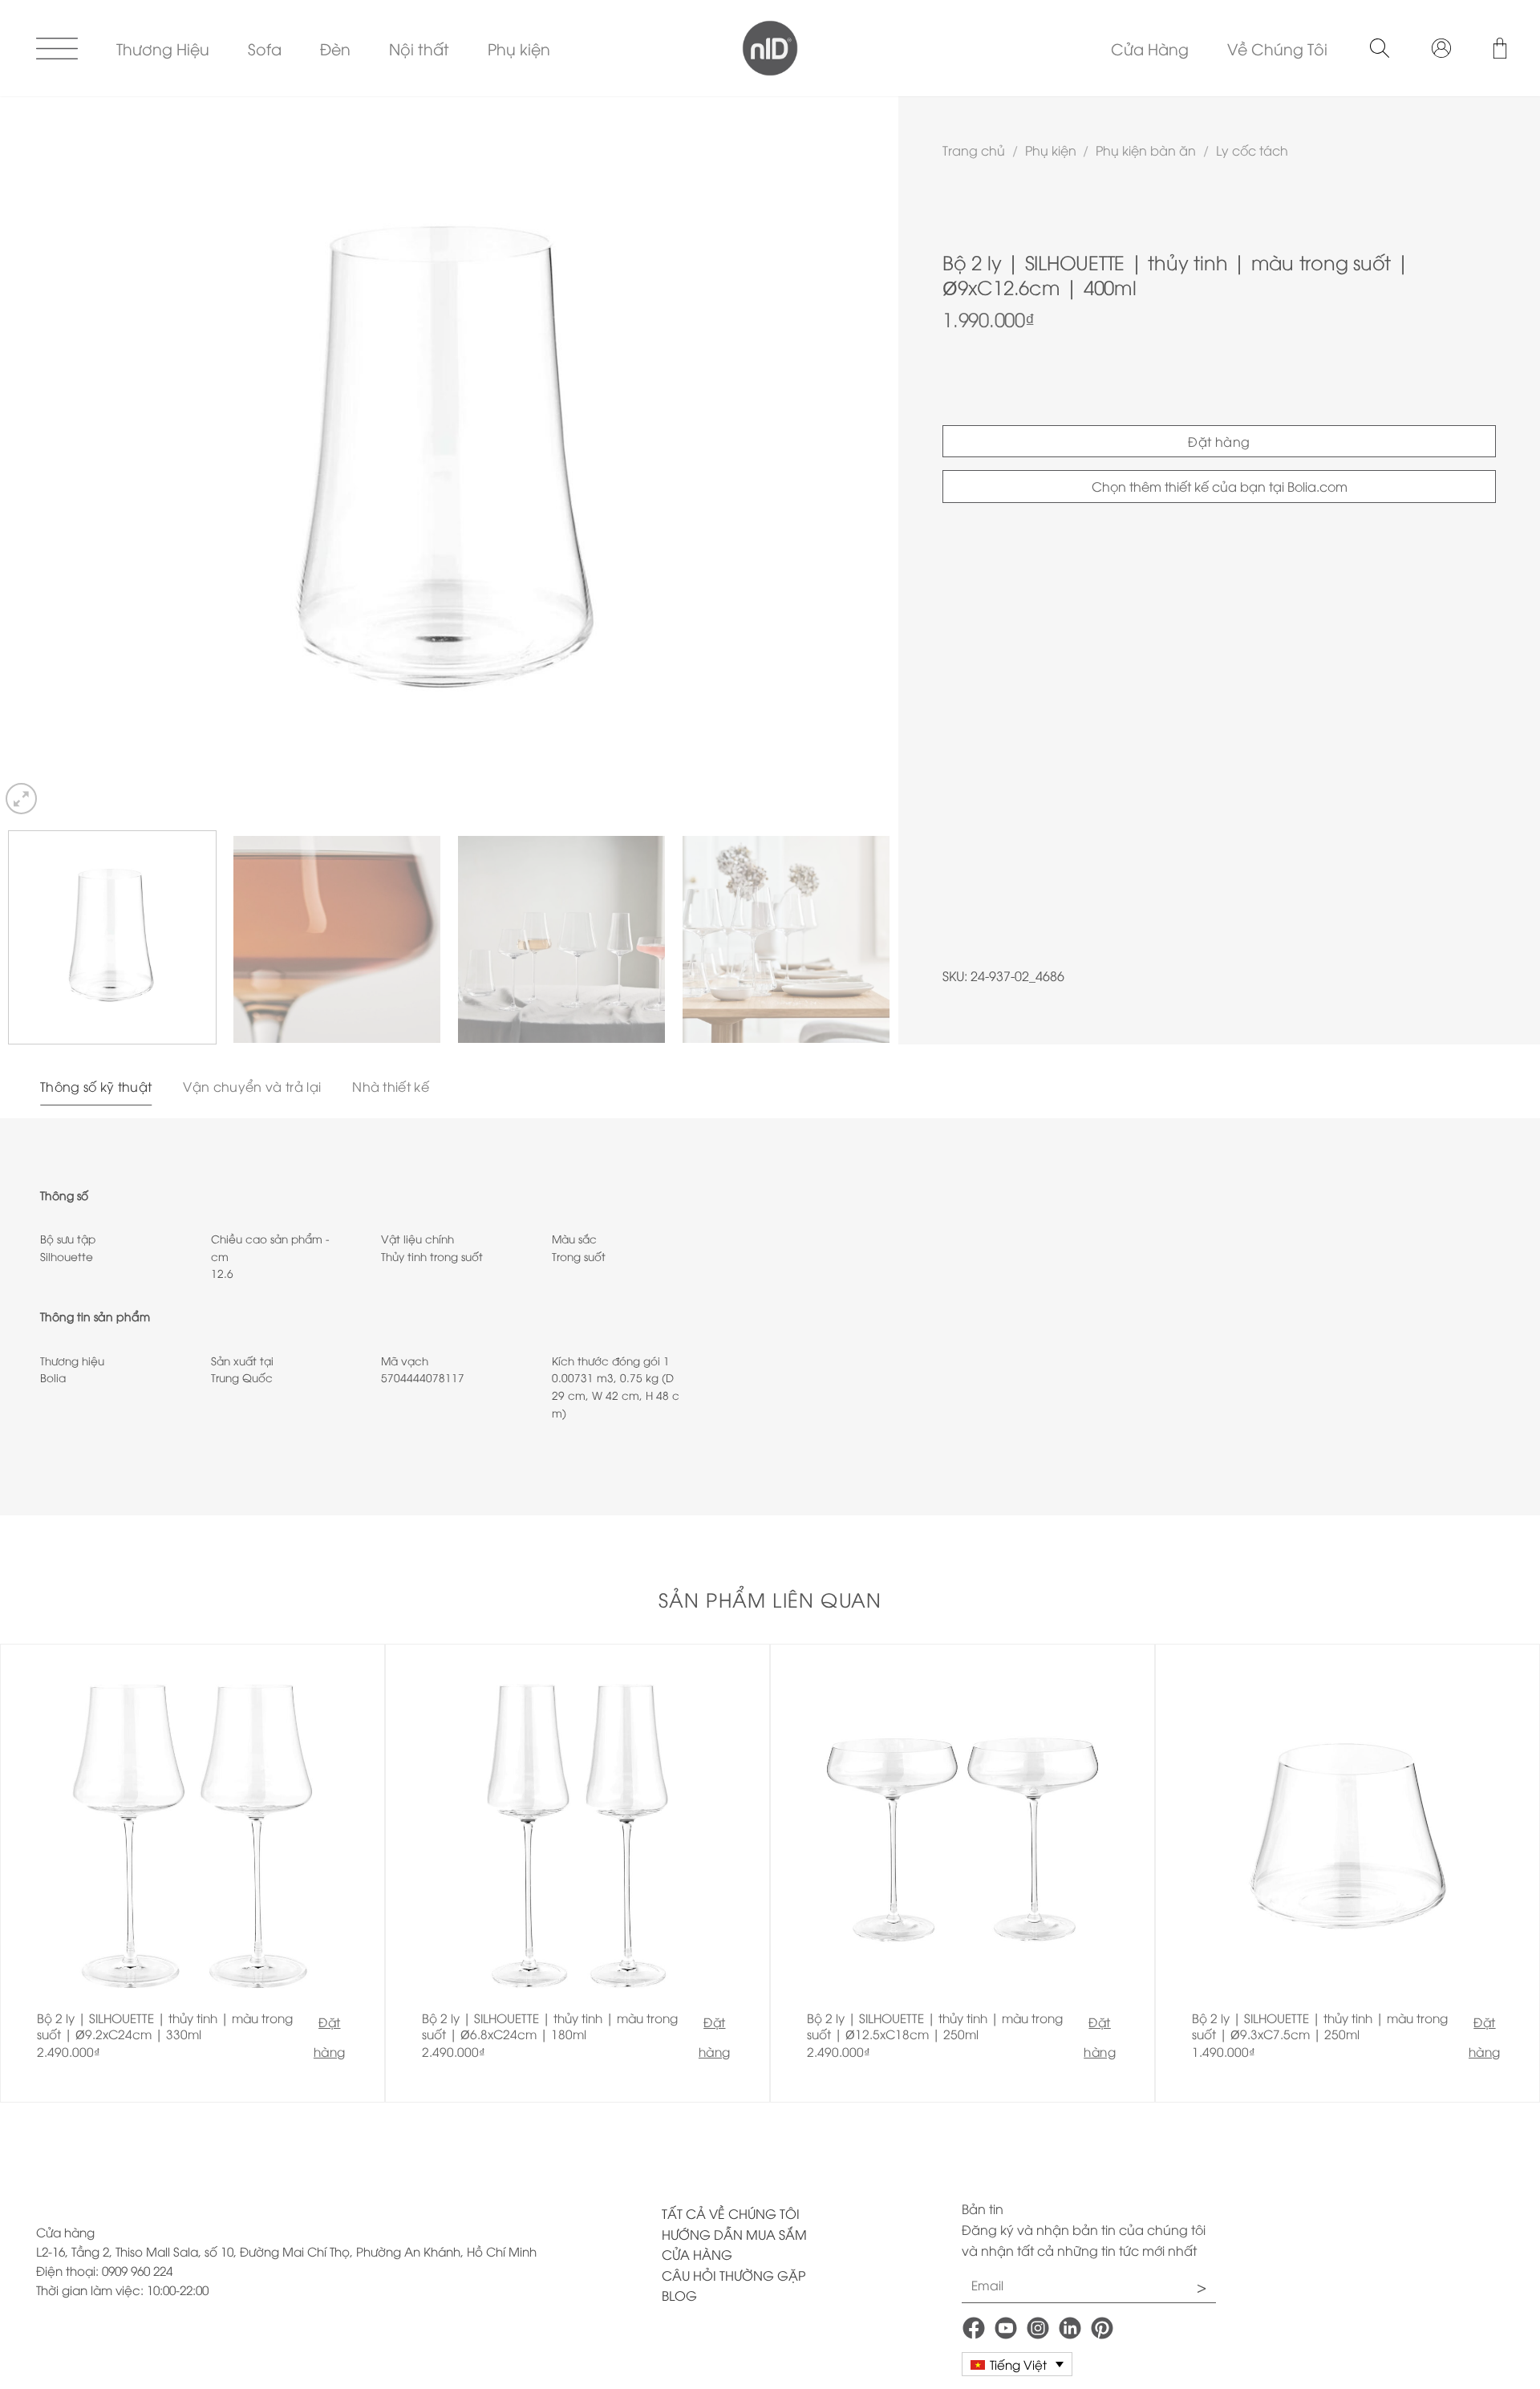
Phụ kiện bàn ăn (1146, 150)
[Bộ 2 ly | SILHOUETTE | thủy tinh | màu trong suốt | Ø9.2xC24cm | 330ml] (192, 1873)
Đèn (335, 48)
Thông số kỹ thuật (96, 1086)
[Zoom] (21, 799)
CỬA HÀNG (697, 2254)
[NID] (770, 48)
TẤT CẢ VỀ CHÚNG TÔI (731, 2213)
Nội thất (419, 48)
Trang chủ (974, 150)
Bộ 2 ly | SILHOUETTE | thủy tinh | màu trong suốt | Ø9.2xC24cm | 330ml (165, 2026)
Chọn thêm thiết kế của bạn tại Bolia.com (1220, 486)
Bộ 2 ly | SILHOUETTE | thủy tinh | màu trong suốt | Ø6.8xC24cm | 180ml (550, 2026)
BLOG (679, 2295)
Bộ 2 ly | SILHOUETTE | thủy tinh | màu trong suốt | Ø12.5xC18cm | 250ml (935, 2026)
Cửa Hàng (1150, 48)
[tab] (96, 1087)
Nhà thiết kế (391, 1086)
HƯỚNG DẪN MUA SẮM (734, 2234)
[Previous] (38, 457)
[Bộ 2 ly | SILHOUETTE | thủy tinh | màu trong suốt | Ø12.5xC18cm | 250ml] (962, 1873)
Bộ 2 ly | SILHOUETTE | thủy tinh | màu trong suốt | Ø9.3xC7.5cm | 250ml (1320, 2026)
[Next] (860, 457)
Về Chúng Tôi (1277, 48)
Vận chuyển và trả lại (252, 1086)
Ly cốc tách (1252, 150)
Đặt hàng (1219, 441)
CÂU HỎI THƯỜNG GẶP (734, 2275)
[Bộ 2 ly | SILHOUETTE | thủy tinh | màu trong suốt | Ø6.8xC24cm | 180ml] (577, 1873)
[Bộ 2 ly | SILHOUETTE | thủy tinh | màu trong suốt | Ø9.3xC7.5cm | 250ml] (1347, 1873)
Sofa (265, 48)
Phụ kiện (519, 48)
